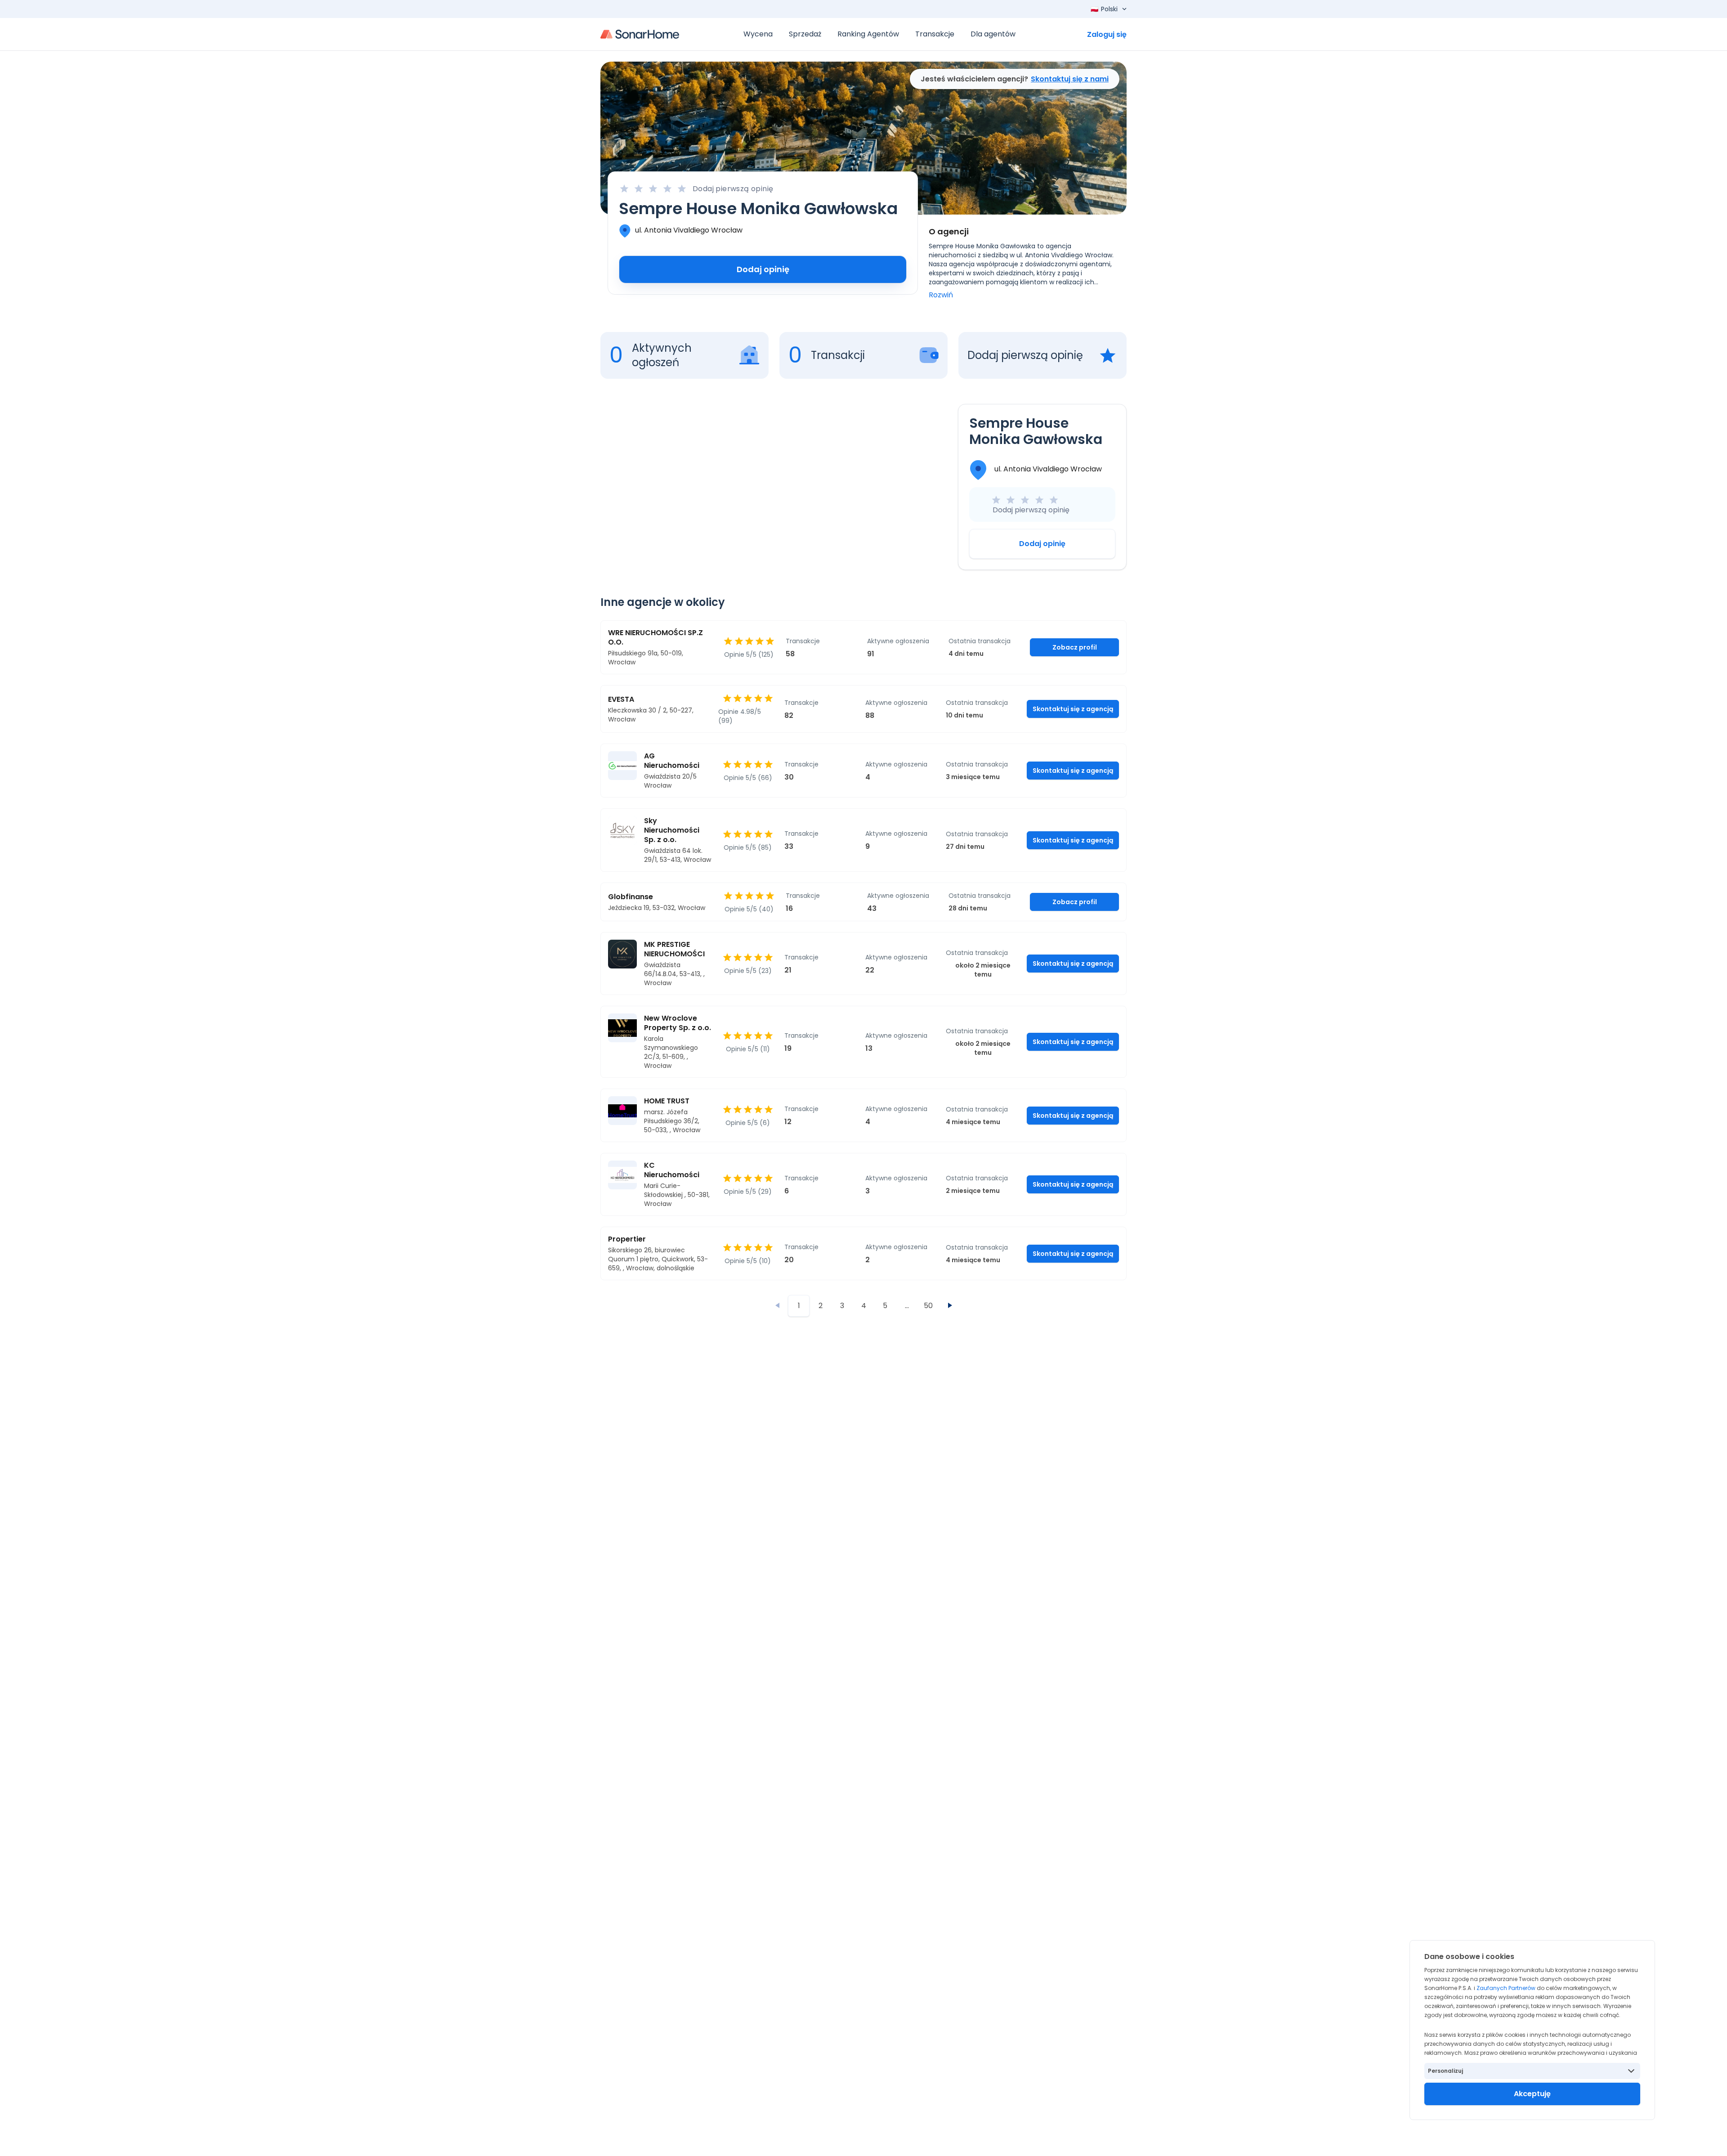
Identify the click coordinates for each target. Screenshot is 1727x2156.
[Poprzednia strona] (777, 1305)
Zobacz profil (1075, 647)
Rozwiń (941, 295)
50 (928, 1306)
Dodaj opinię (763, 269)
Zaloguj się (1107, 34)
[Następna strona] (950, 1305)
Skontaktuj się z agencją (1073, 709)
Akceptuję (1532, 2094)
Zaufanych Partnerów (1506, 1988)
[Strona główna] (640, 34)
